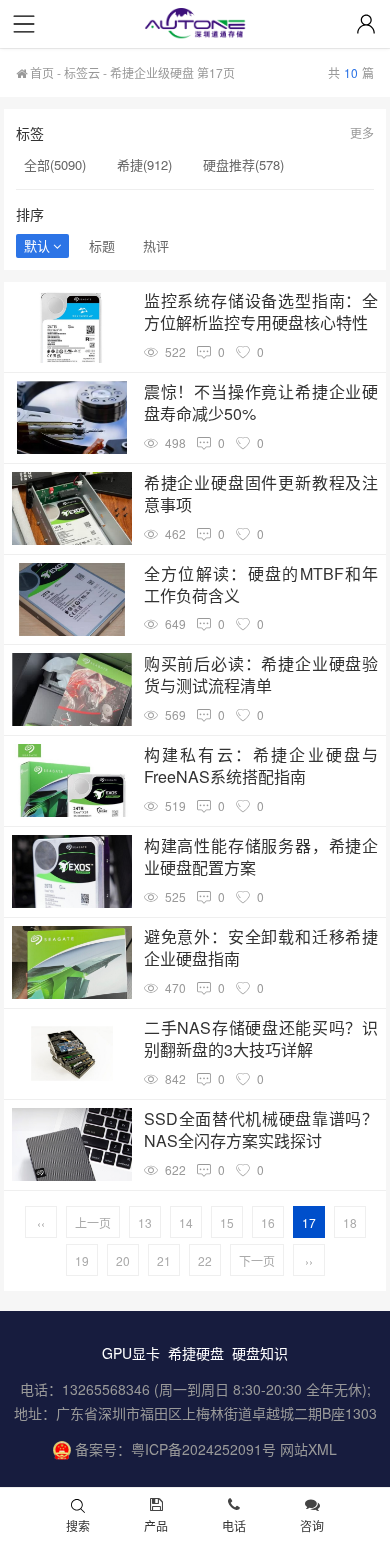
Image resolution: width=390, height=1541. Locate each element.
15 (227, 1222)
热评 (156, 245)
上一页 (93, 1222)
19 (82, 1260)
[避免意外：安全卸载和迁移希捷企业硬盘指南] (72, 962)
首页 (40, 72)
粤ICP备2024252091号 (203, 1449)
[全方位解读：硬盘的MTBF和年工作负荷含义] (72, 599)
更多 (362, 132)
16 (268, 1222)
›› (309, 1260)
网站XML (308, 1449)
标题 (102, 245)
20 (123, 1260)
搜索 (78, 1525)
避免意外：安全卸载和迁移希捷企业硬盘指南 (261, 948)
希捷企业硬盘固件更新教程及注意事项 (261, 494)
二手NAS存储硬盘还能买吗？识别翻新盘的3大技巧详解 (261, 1039)
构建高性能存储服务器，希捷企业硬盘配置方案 (261, 857)
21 (164, 1260)
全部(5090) (55, 164)
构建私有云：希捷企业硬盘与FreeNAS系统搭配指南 (261, 766)
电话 (234, 1525)
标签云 (82, 72)
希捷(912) (144, 164)
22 (205, 1260)
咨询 (312, 1525)
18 (350, 1222)
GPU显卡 (131, 1353)
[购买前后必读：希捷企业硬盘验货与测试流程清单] (72, 689)
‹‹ (41, 1222)
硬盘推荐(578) (243, 164)
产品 (156, 1525)
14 (186, 1222)
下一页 (257, 1260)
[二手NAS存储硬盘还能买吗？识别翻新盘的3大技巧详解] (72, 1053)
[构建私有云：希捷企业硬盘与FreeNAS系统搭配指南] (72, 780)
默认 (37, 245)
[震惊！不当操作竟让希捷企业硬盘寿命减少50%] (72, 417)
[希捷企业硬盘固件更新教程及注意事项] (72, 508)
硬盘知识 (260, 1353)
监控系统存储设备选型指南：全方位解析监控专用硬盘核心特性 (261, 312)
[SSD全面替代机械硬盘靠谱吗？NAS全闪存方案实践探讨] (72, 1144)
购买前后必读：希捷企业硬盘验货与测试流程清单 (261, 675)
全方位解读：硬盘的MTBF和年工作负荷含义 (261, 585)
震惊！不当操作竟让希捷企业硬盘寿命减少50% (261, 403)
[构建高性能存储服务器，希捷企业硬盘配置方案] (72, 871)
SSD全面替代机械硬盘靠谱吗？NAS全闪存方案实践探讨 (261, 1130)
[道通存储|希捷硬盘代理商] (195, 25)
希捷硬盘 (196, 1353)
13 (145, 1222)
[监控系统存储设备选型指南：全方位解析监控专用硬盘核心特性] (72, 326)
